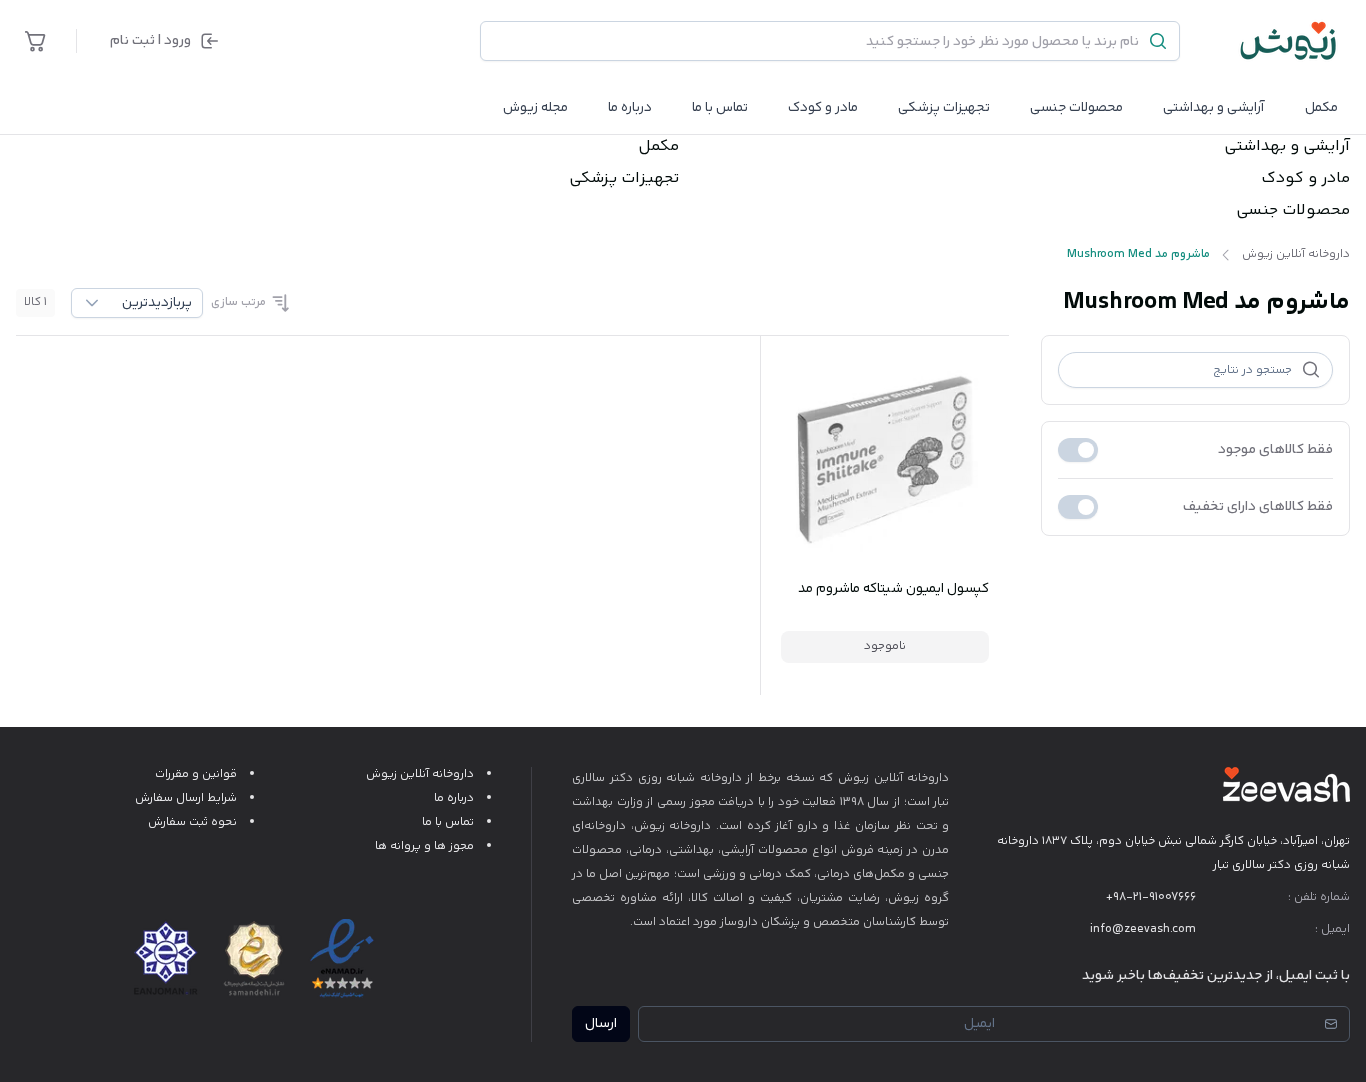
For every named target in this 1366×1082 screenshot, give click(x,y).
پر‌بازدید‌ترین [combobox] (157, 303)
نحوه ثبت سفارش (192, 822)
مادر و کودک (1305, 179)
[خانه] (1289, 41)
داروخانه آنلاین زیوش (420, 774)
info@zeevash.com (1143, 929)
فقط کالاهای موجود (1275, 450)
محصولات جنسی (1076, 108)
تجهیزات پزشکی (944, 108)
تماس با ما (720, 108)
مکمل (1321, 108)
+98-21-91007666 (1151, 897)
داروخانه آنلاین (912, 778)
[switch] (1078, 450)
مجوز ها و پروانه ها (424, 846)
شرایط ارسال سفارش (186, 798)
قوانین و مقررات (196, 774)
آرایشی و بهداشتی (1214, 108)
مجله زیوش (535, 108)
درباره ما (630, 108)
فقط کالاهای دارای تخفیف (1258, 507)
